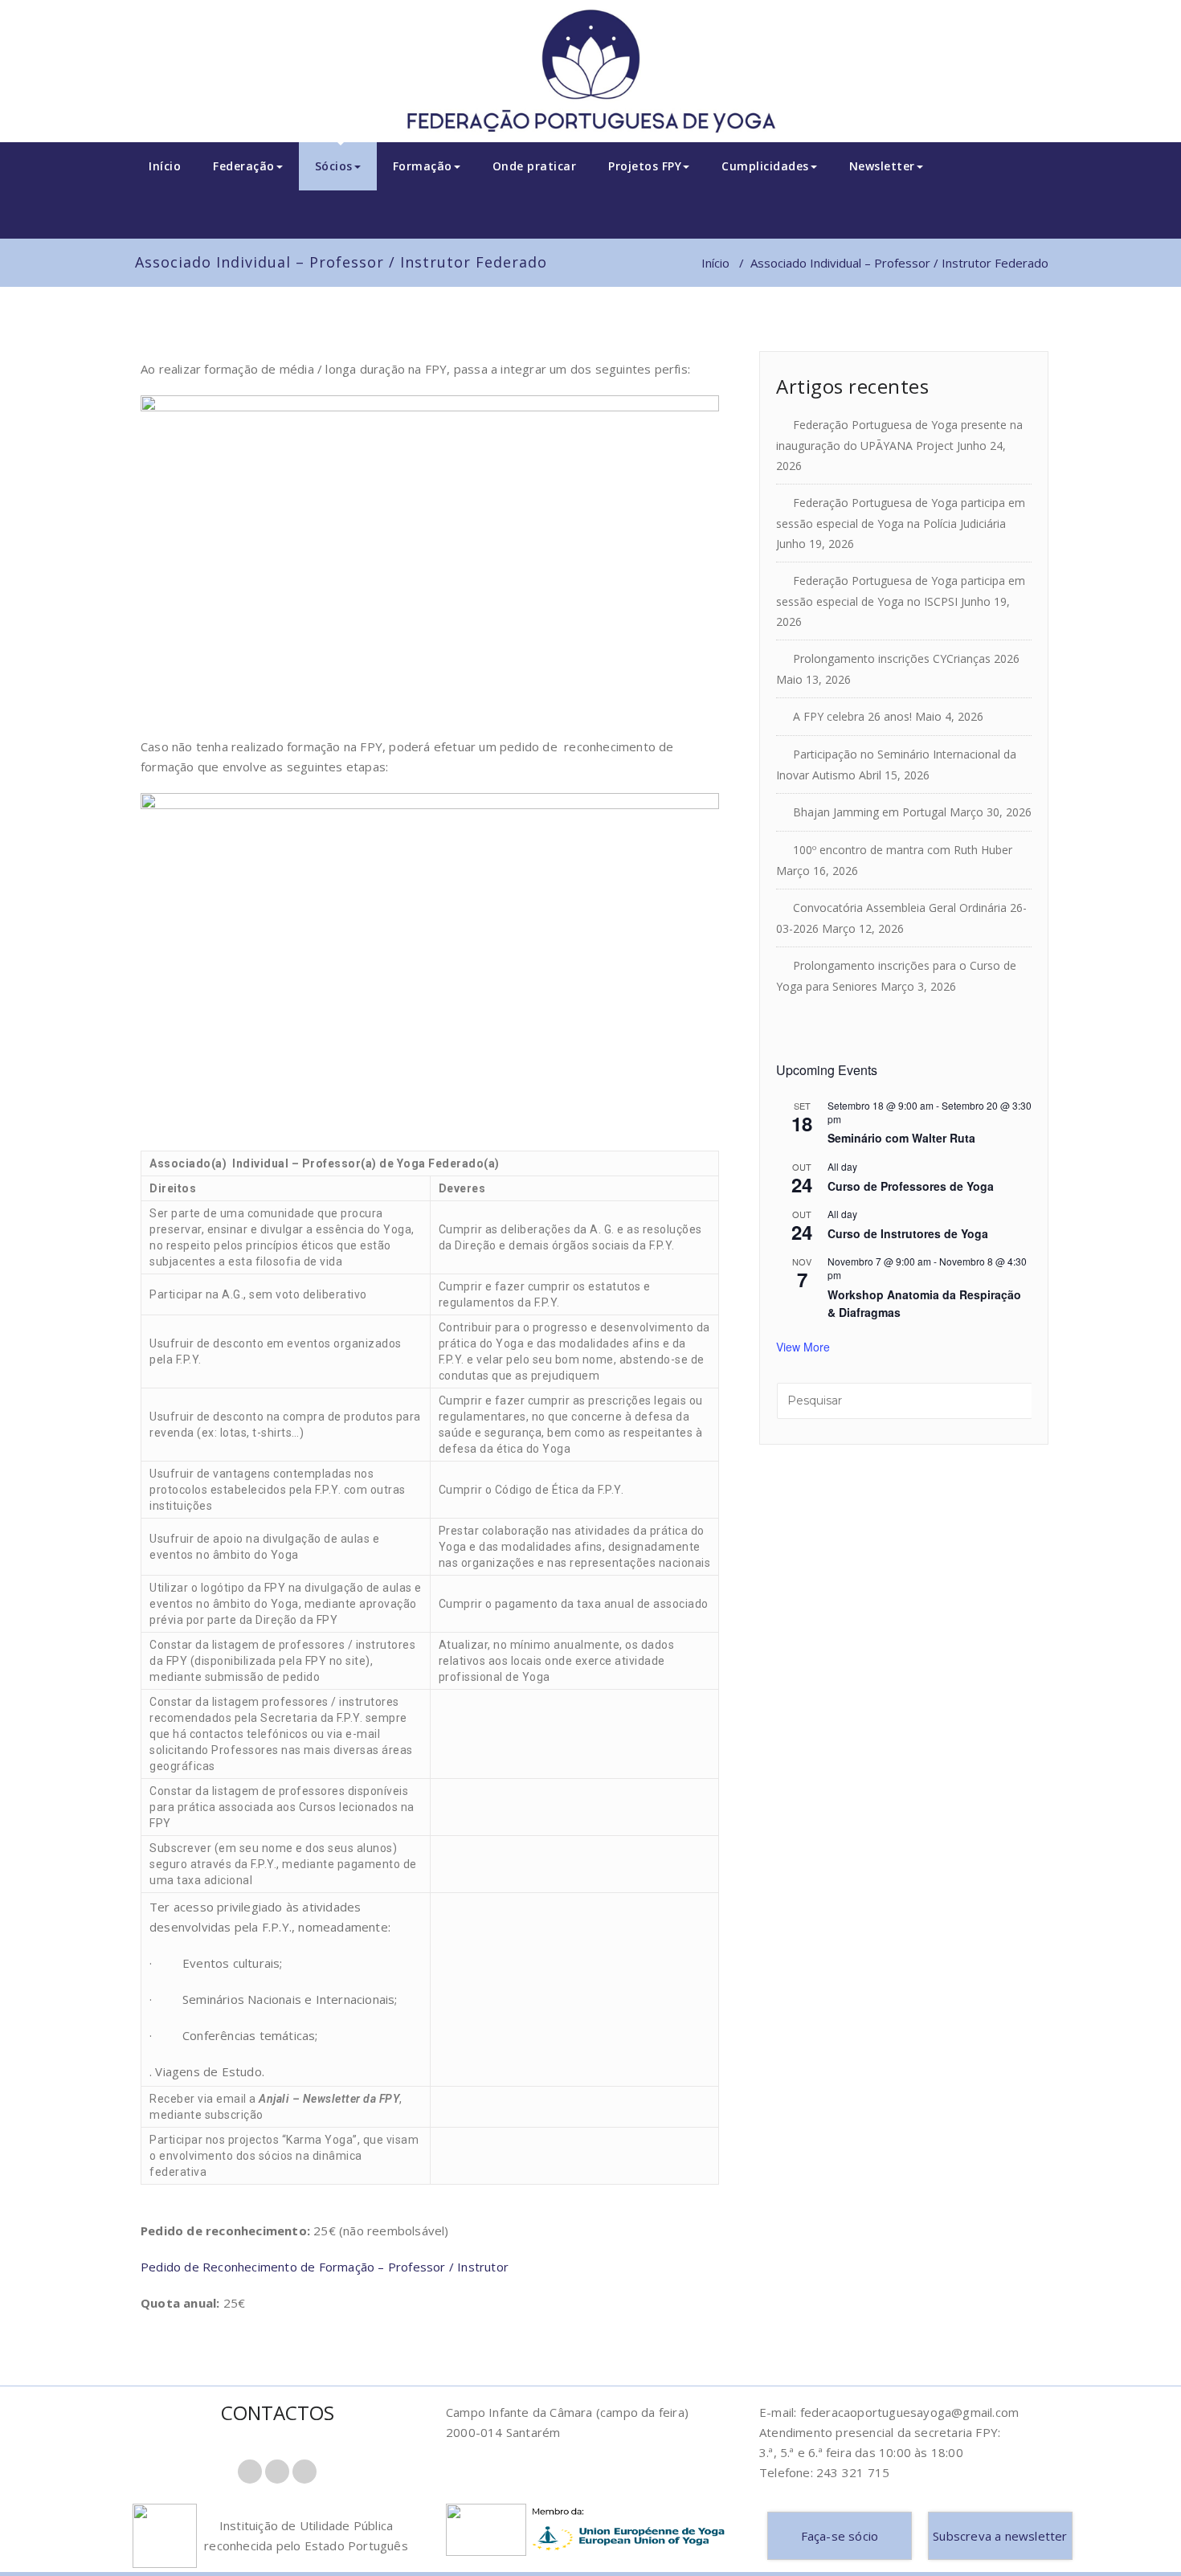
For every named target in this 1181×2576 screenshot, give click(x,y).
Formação (423, 166)
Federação (244, 166)
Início (165, 166)
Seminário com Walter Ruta (901, 1138)
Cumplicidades (765, 166)
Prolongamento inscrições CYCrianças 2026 (906, 658)
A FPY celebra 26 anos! (852, 716)
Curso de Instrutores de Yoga (908, 1233)
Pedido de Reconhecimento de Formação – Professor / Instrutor (325, 2267)
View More (803, 1347)
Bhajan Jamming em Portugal (870, 812)
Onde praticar (535, 166)
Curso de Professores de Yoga (911, 1186)
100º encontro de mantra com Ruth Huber (903, 850)
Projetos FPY (645, 166)
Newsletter (882, 166)
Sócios (334, 166)
